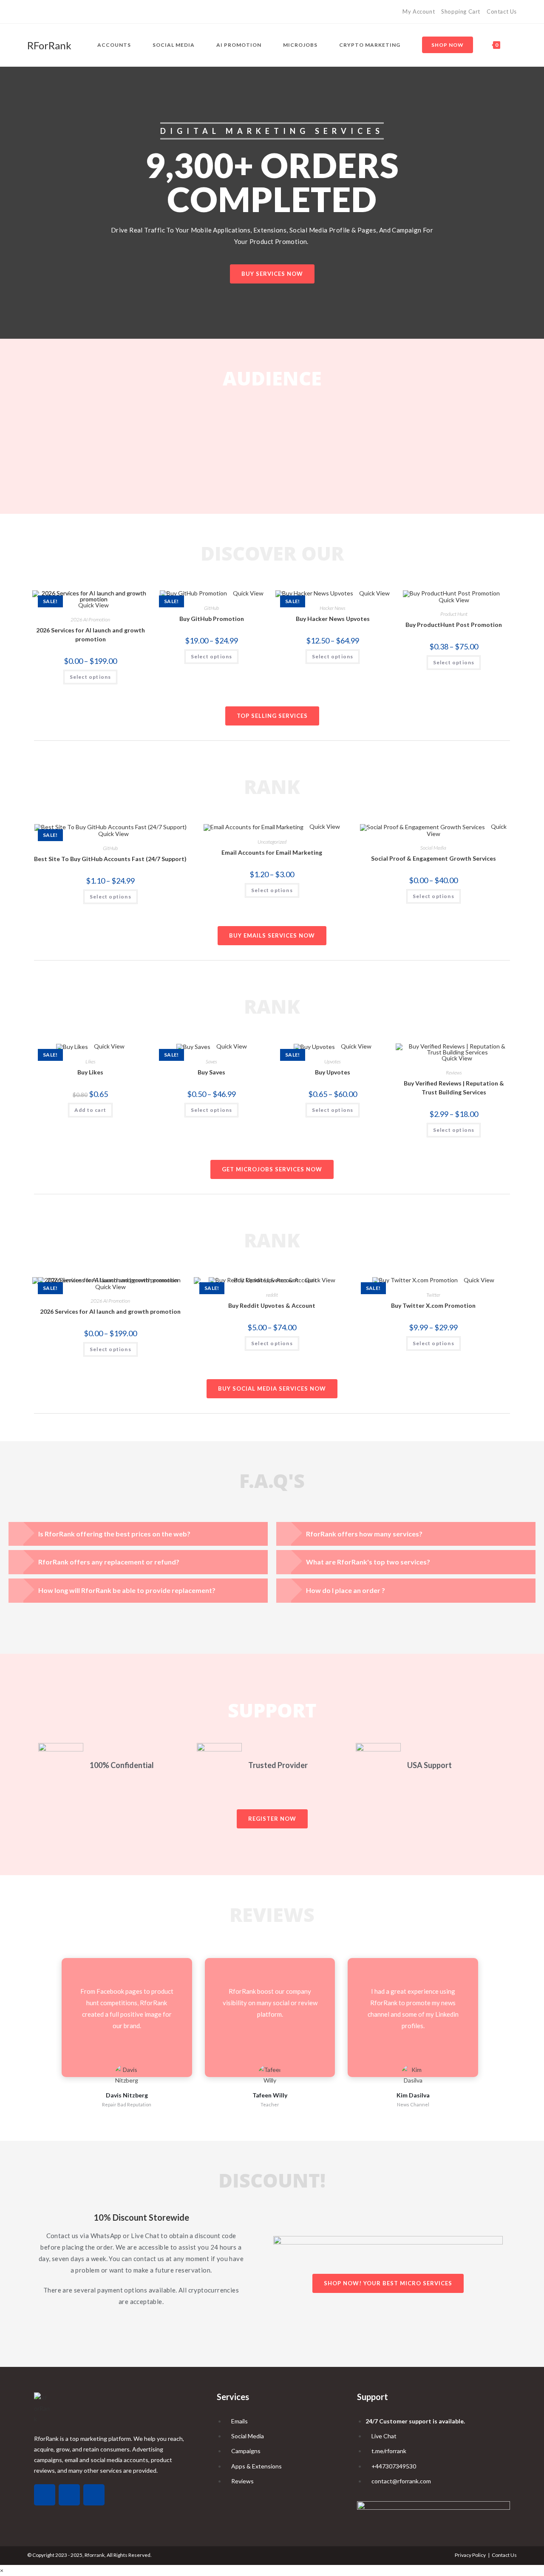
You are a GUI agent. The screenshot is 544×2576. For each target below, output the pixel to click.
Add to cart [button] (90, 1110)
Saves (211, 1061)
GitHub (211, 608)
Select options (91, 677)
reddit (272, 1295)
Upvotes (333, 1061)
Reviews (454, 1073)
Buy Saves (211, 1072)
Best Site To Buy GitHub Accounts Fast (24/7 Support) (110, 859)
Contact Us (502, 11)
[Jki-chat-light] (94, 2495)
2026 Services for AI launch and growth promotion (91, 635)
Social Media (433, 848)
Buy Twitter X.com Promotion (433, 1305)
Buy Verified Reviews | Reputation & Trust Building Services (454, 1088)
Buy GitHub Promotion (212, 619)
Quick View (248, 593)
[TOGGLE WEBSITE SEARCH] (515, 45)
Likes (91, 1061)
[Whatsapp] (45, 2495)
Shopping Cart (461, 11)
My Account (419, 11)
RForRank (49, 45)
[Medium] (39, 12)
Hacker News (333, 608)
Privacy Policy (470, 2555)
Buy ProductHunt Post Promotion (454, 625)
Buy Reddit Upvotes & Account (272, 1305)
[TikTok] (31, 12)
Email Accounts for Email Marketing (272, 852)
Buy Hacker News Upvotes (333, 619)
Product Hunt (454, 614)
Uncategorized (272, 842)
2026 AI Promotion (90, 619)
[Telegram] (49, 12)
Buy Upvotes (333, 1072)
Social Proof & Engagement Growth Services (433, 858)
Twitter (433, 1295)
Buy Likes (90, 1072)
